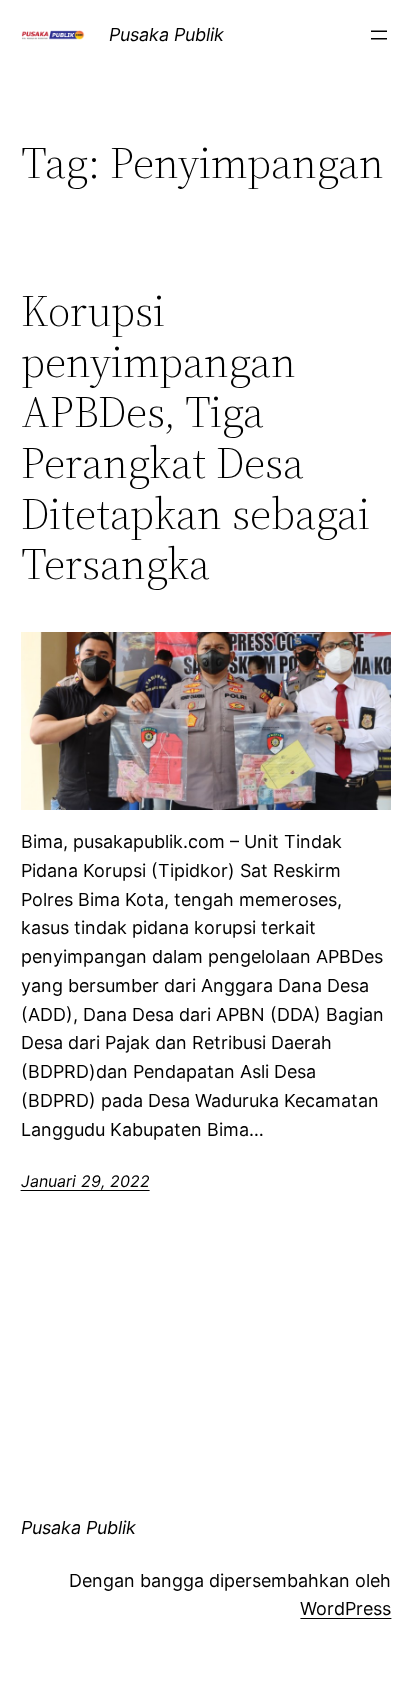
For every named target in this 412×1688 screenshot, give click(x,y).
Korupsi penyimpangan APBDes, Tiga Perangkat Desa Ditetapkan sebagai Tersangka (195, 438)
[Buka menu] (379, 35)
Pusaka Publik (166, 34)
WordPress (345, 1608)
